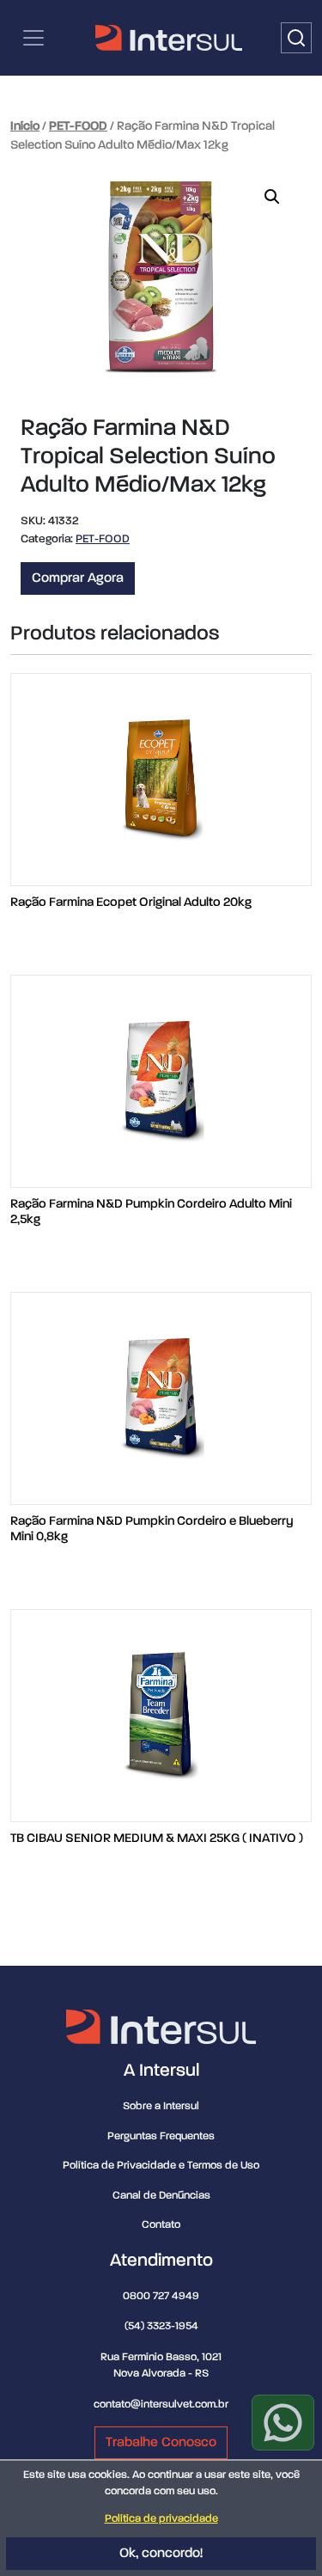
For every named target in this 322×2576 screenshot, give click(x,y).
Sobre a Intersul (161, 2106)
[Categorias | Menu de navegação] (33, 38)
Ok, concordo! (161, 2554)
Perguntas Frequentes (161, 2136)
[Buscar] (296, 38)
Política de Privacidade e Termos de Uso (161, 2166)
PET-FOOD (78, 126)
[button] (272, 197)
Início (25, 126)
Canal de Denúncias (161, 2196)
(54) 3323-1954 (161, 2326)
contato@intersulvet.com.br (161, 2405)
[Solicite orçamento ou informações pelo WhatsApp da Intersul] (283, 2423)
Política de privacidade (161, 2519)
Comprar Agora (78, 578)
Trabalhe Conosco (161, 2443)
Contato (161, 2225)
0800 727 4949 (161, 2296)
